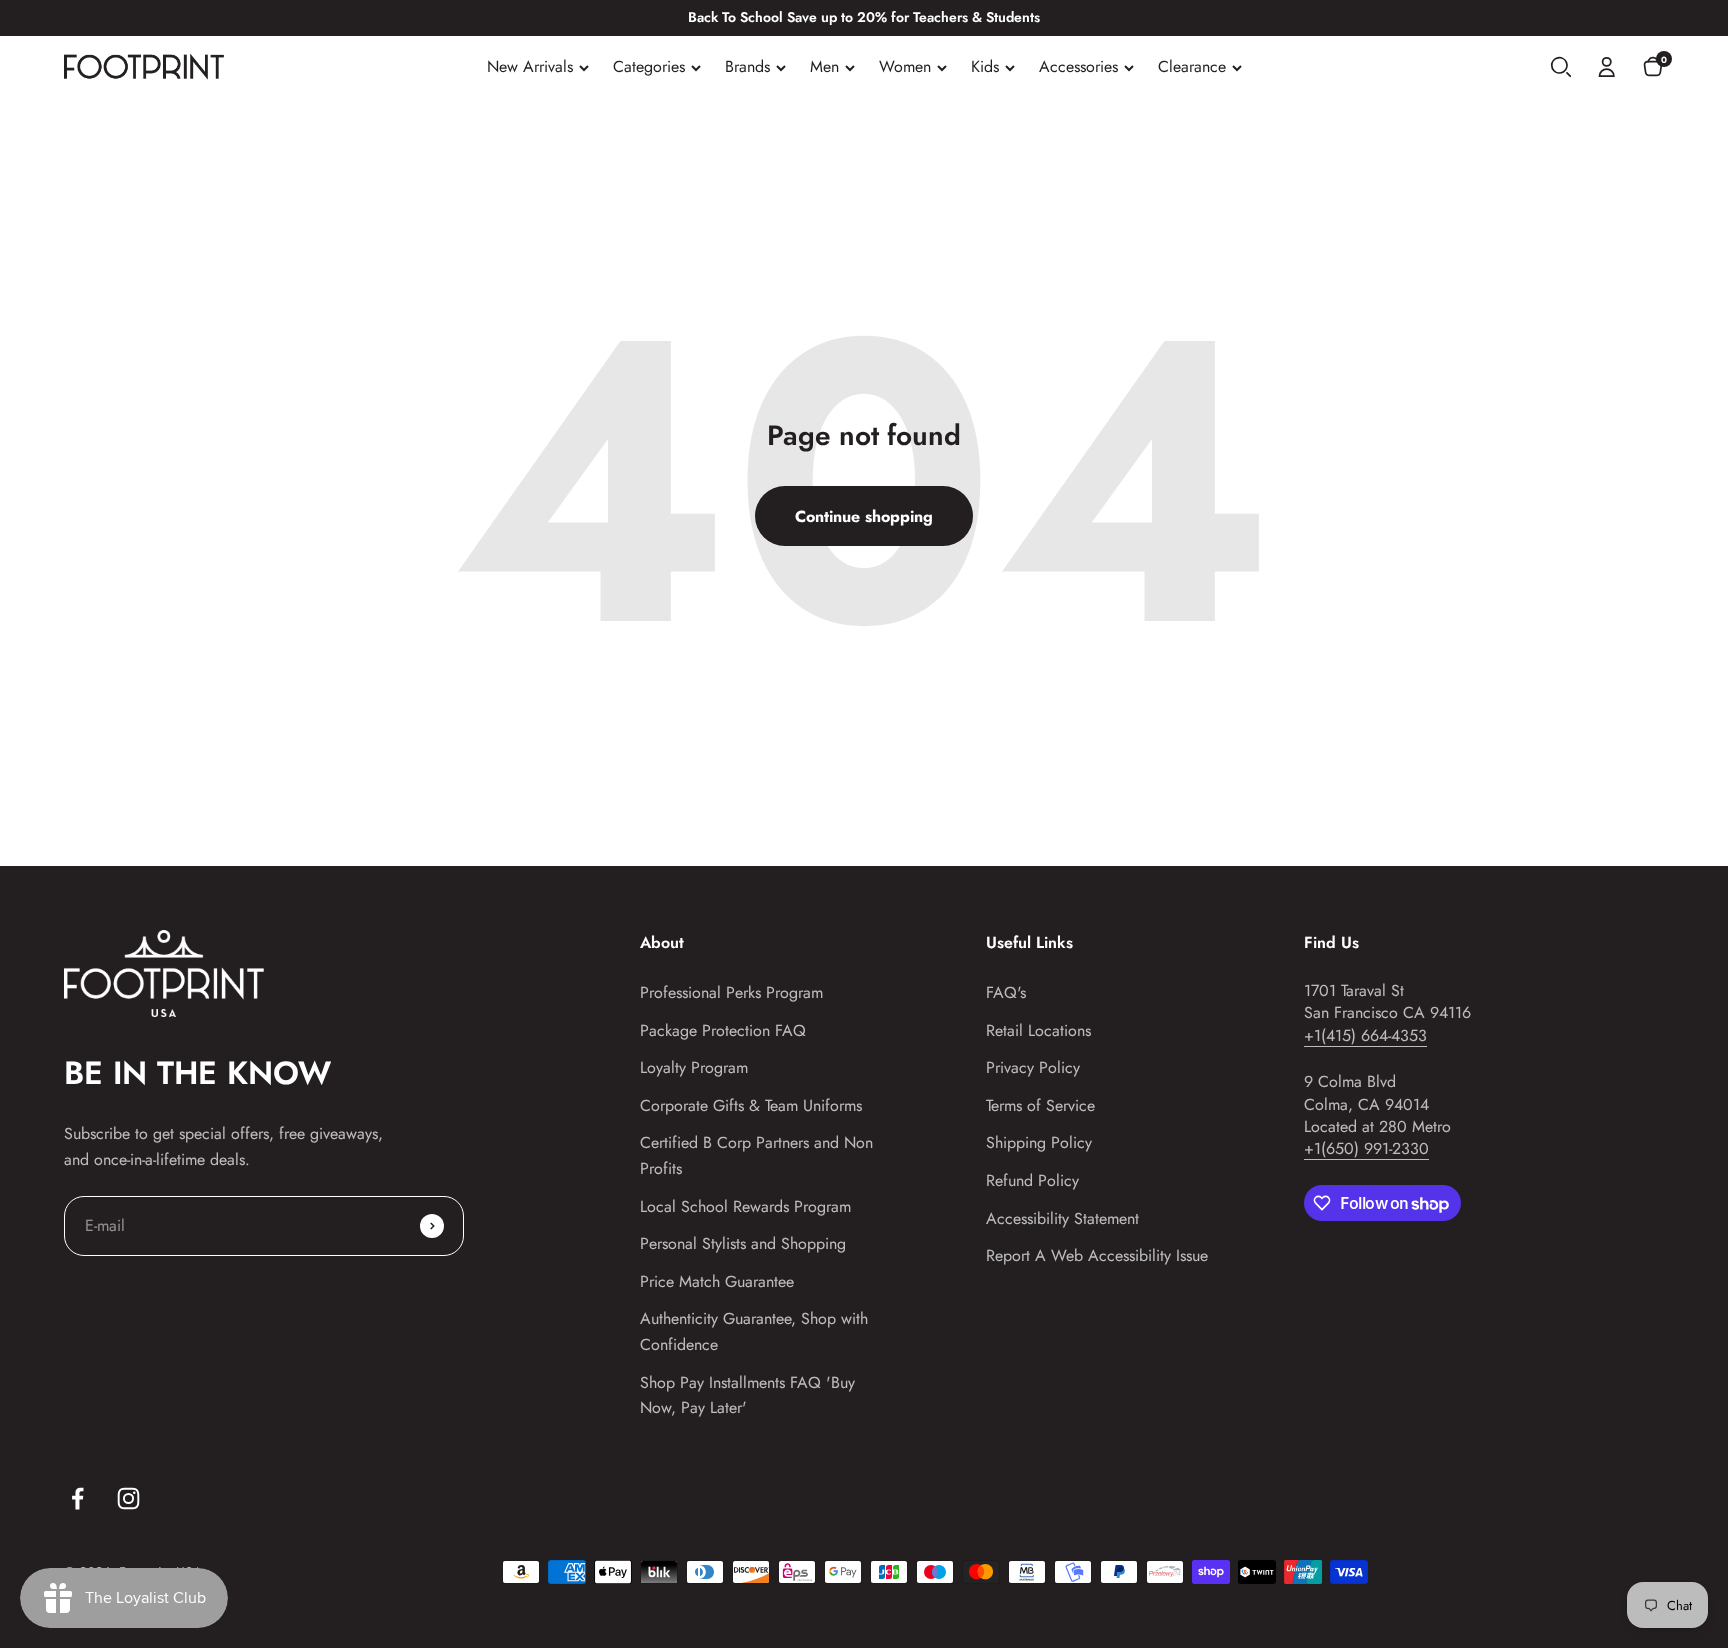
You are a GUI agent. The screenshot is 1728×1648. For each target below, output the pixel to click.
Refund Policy (1032, 1180)
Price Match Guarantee (717, 1281)
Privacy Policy (1033, 1067)
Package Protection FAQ (723, 1030)
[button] (1561, 67)
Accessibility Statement (1062, 1218)
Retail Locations (1038, 1030)
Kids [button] (985, 66)
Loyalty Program (694, 1067)
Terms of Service (1040, 1105)
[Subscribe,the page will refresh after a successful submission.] (432, 1226)
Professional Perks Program (731, 992)
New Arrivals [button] (530, 66)
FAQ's (1006, 992)
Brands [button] (747, 66)
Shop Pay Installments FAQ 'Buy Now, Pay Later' (747, 1395)
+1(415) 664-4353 (1365, 1035)
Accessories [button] (1078, 66)
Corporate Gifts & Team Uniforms (751, 1105)
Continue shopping (864, 516)
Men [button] (824, 66)
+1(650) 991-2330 (1366, 1148)
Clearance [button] (1192, 66)
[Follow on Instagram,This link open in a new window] (128, 1498)
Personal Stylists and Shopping (743, 1243)
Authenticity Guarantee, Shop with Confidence (754, 1331)
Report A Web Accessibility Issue (1097, 1255)
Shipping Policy (1039, 1142)
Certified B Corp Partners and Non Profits (756, 1155)
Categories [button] (649, 66)
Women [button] (905, 66)
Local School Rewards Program (745, 1206)
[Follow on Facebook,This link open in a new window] (77, 1498)
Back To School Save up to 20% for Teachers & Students (864, 17)
